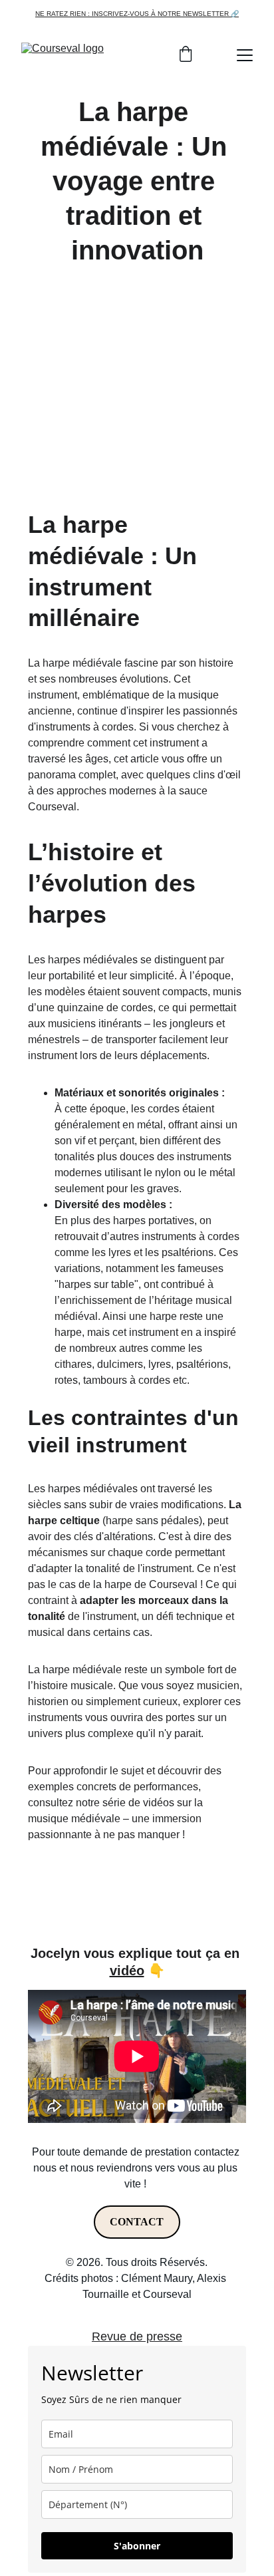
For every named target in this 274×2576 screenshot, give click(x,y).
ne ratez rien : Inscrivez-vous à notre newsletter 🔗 (137, 14)
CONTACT (137, 2222)
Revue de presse (137, 2336)
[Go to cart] (186, 55)
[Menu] (245, 55)
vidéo (127, 1971)
